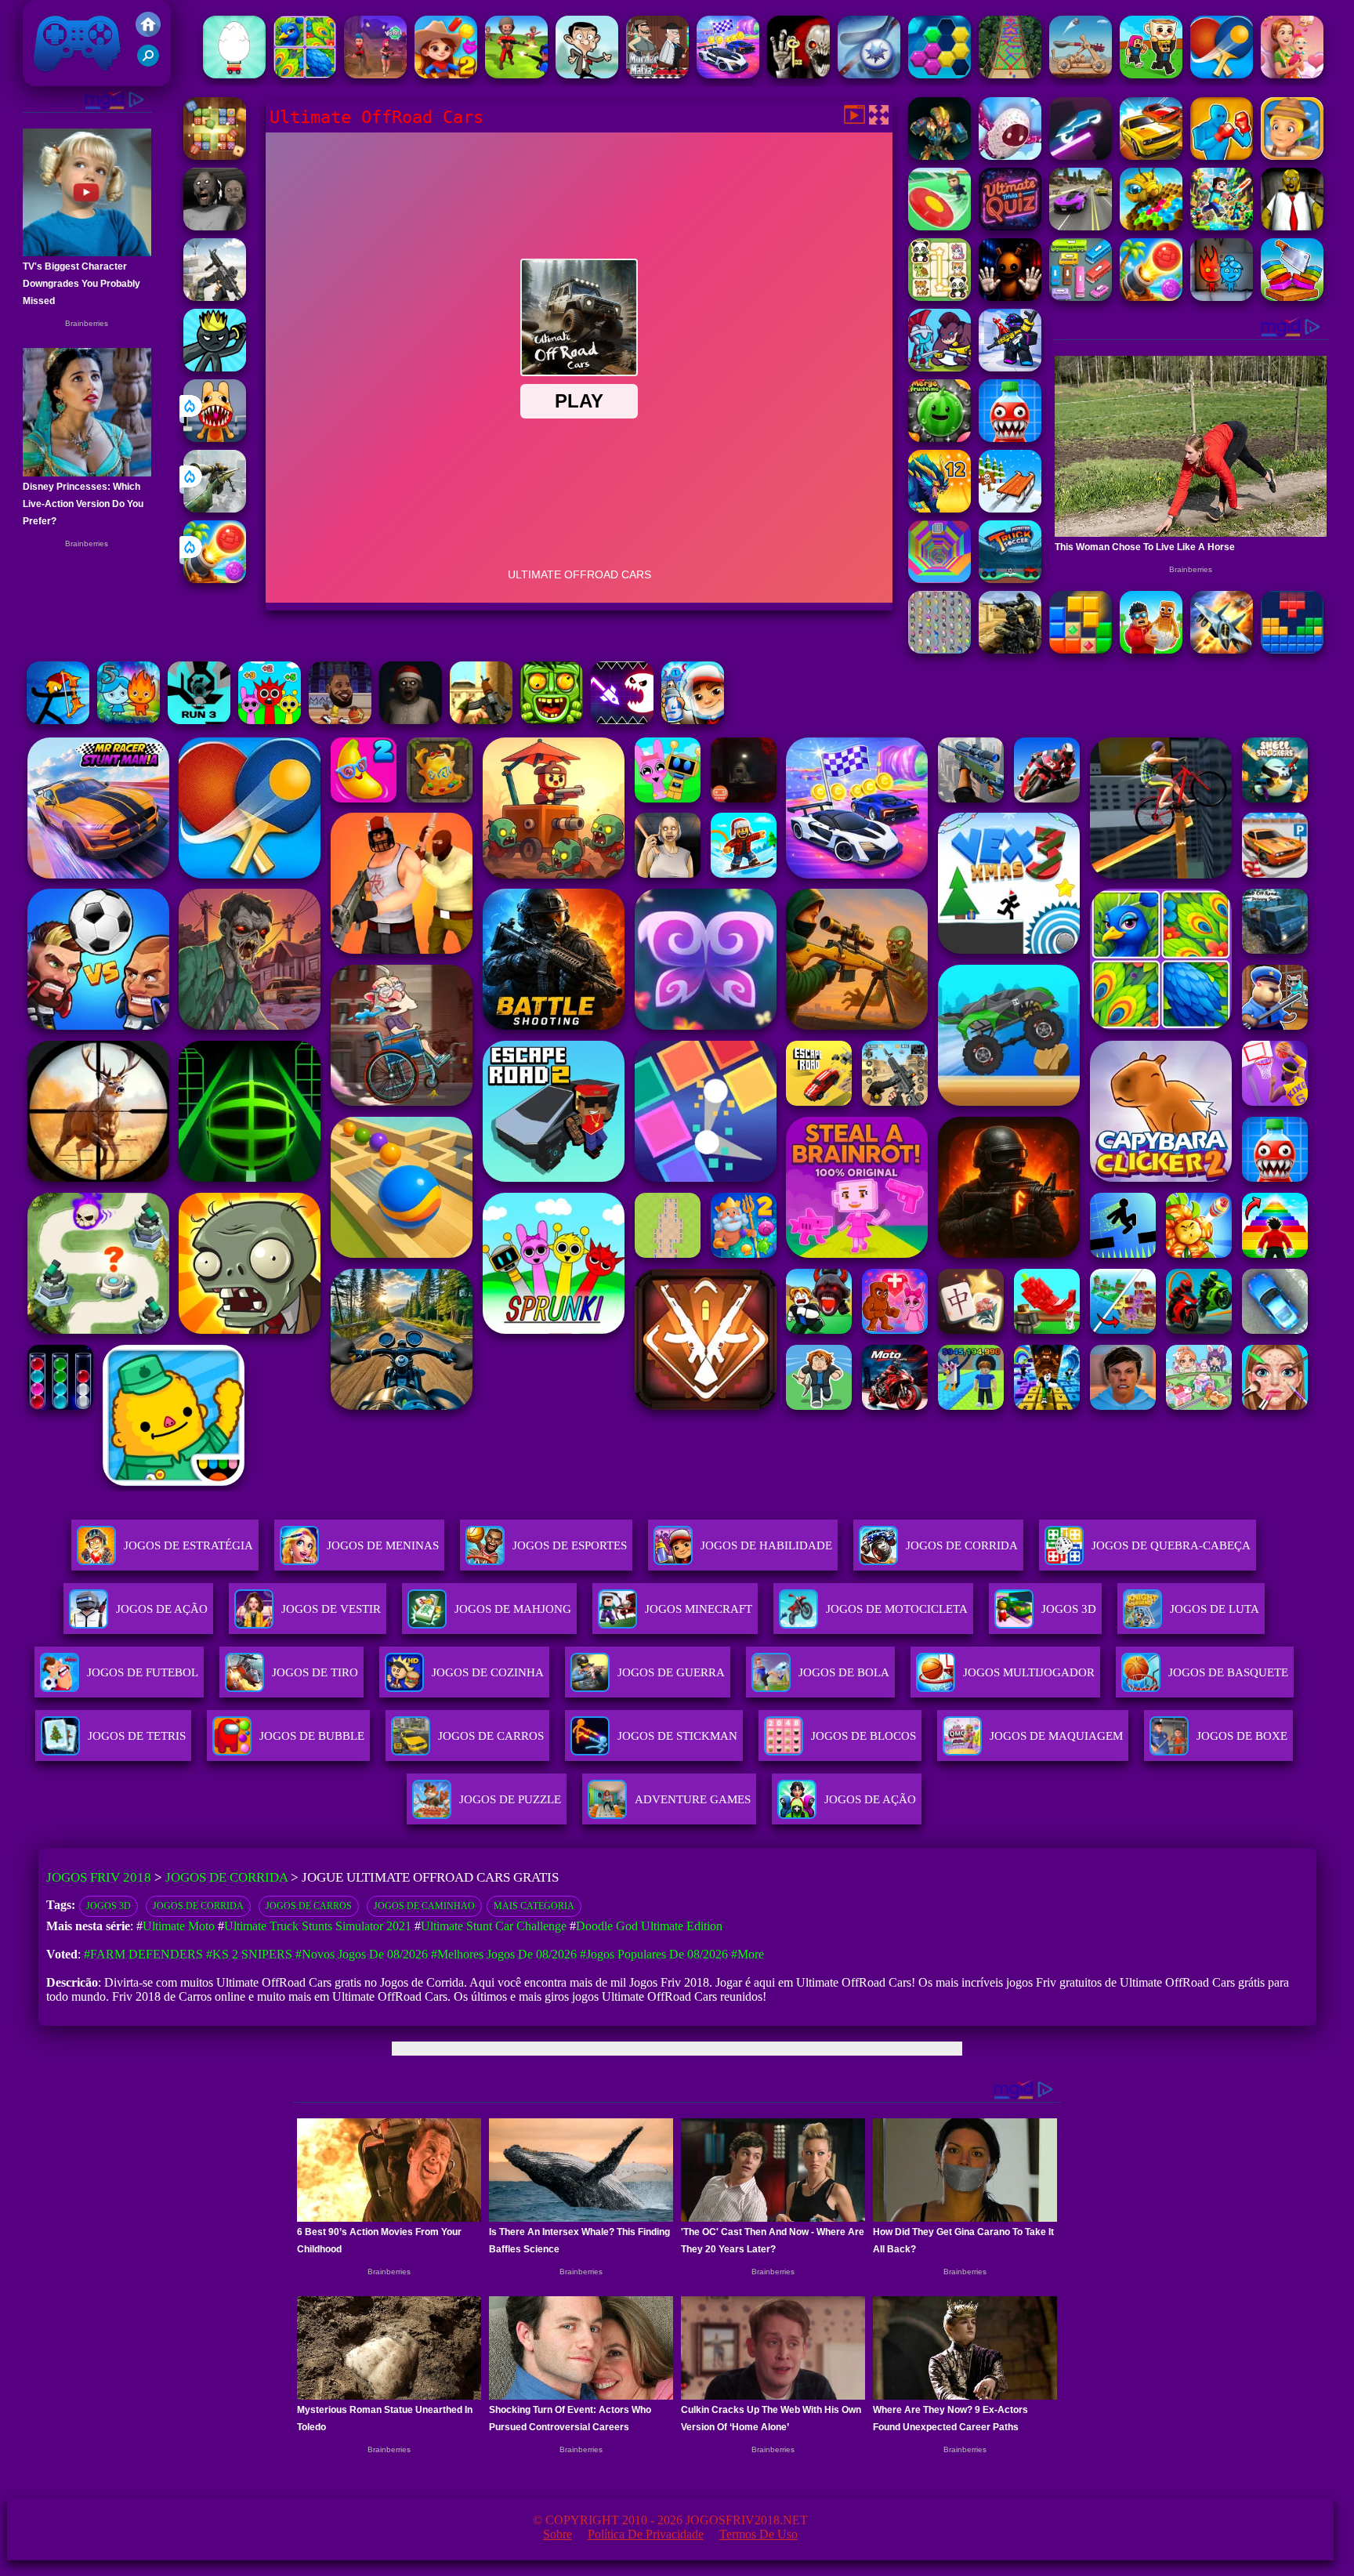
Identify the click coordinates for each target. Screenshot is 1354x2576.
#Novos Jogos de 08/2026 (362, 1954)
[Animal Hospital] (215, 438)
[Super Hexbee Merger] (1151, 226)
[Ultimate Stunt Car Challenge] (1151, 156)
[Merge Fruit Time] (939, 438)
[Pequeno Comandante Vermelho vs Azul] (516, 74)
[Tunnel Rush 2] (939, 579)
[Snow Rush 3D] (1010, 508)
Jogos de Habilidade (766, 1545)
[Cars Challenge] (728, 74)
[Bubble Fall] (1010, 74)
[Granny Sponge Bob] (1292, 226)
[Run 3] (199, 720)
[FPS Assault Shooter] (481, 720)
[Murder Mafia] (657, 74)
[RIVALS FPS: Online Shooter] (1010, 367)
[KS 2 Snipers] (215, 508)
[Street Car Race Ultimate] (1081, 226)
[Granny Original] (215, 226)
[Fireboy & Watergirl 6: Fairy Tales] (1222, 297)
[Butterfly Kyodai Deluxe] (939, 649)
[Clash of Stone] (1081, 74)
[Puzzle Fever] (939, 74)
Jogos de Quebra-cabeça (1171, 1545)
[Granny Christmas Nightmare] (411, 720)
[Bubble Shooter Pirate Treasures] (215, 579)
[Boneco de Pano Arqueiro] (58, 720)
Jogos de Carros (309, 1906)
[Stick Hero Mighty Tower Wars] (939, 367)
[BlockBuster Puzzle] (1292, 649)
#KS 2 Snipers (249, 1954)
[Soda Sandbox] (1010, 438)
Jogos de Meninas (383, 1545)
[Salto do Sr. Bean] (587, 74)
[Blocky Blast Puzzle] (1081, 649)
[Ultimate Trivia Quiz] (1010, 226)
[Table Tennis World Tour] (1222, 74)
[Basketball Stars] (340, 720)
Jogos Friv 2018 (71, 78)
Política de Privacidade (646, 2534)
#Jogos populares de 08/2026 (654, 1954)
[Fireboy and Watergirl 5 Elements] (129, 720)
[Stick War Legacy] (215, 367)
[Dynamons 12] (939, 508)
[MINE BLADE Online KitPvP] (1222, 226)
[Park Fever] (1081, 297)
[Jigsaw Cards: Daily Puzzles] (305, 74)
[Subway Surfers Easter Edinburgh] (693, 720)
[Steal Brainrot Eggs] (1151, 649)
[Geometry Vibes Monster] (622, 720)
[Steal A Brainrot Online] (1151, 74)
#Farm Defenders (143, 1954)
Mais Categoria (534, 1906)
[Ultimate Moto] (1081, 156)
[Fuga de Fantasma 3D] (798, 74)
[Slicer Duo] (1292, 297)
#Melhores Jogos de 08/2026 (504, 1954)
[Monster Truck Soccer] (1010, 579)
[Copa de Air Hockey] (869, 74)
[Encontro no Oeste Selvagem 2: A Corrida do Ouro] (446, 74)
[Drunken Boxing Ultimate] (1222, 156)
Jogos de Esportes (570, 1545)
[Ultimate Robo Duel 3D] (939, 156)
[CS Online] (1010, 649)
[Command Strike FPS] (215, 297)
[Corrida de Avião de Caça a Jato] (1222, 649)
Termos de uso (758, 2534)
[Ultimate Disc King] (939, 226)
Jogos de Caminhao (424, 1906)
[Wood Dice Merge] (215, 156)
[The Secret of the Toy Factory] (1010, 297)
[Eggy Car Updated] (234, 74)
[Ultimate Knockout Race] (1010, 156)
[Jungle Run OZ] (552, 720)
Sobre (558, 2534)
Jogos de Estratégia (188, 1545)
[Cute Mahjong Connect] (939, 297)
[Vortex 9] (375, 74)
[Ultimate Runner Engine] (1292, 156)
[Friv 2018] (148, 33)
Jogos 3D (109, 1906)
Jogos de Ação (162, 1609)
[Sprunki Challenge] (270, 720)
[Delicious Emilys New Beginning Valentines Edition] (1292, 74)
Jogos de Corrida (962, 1545)
